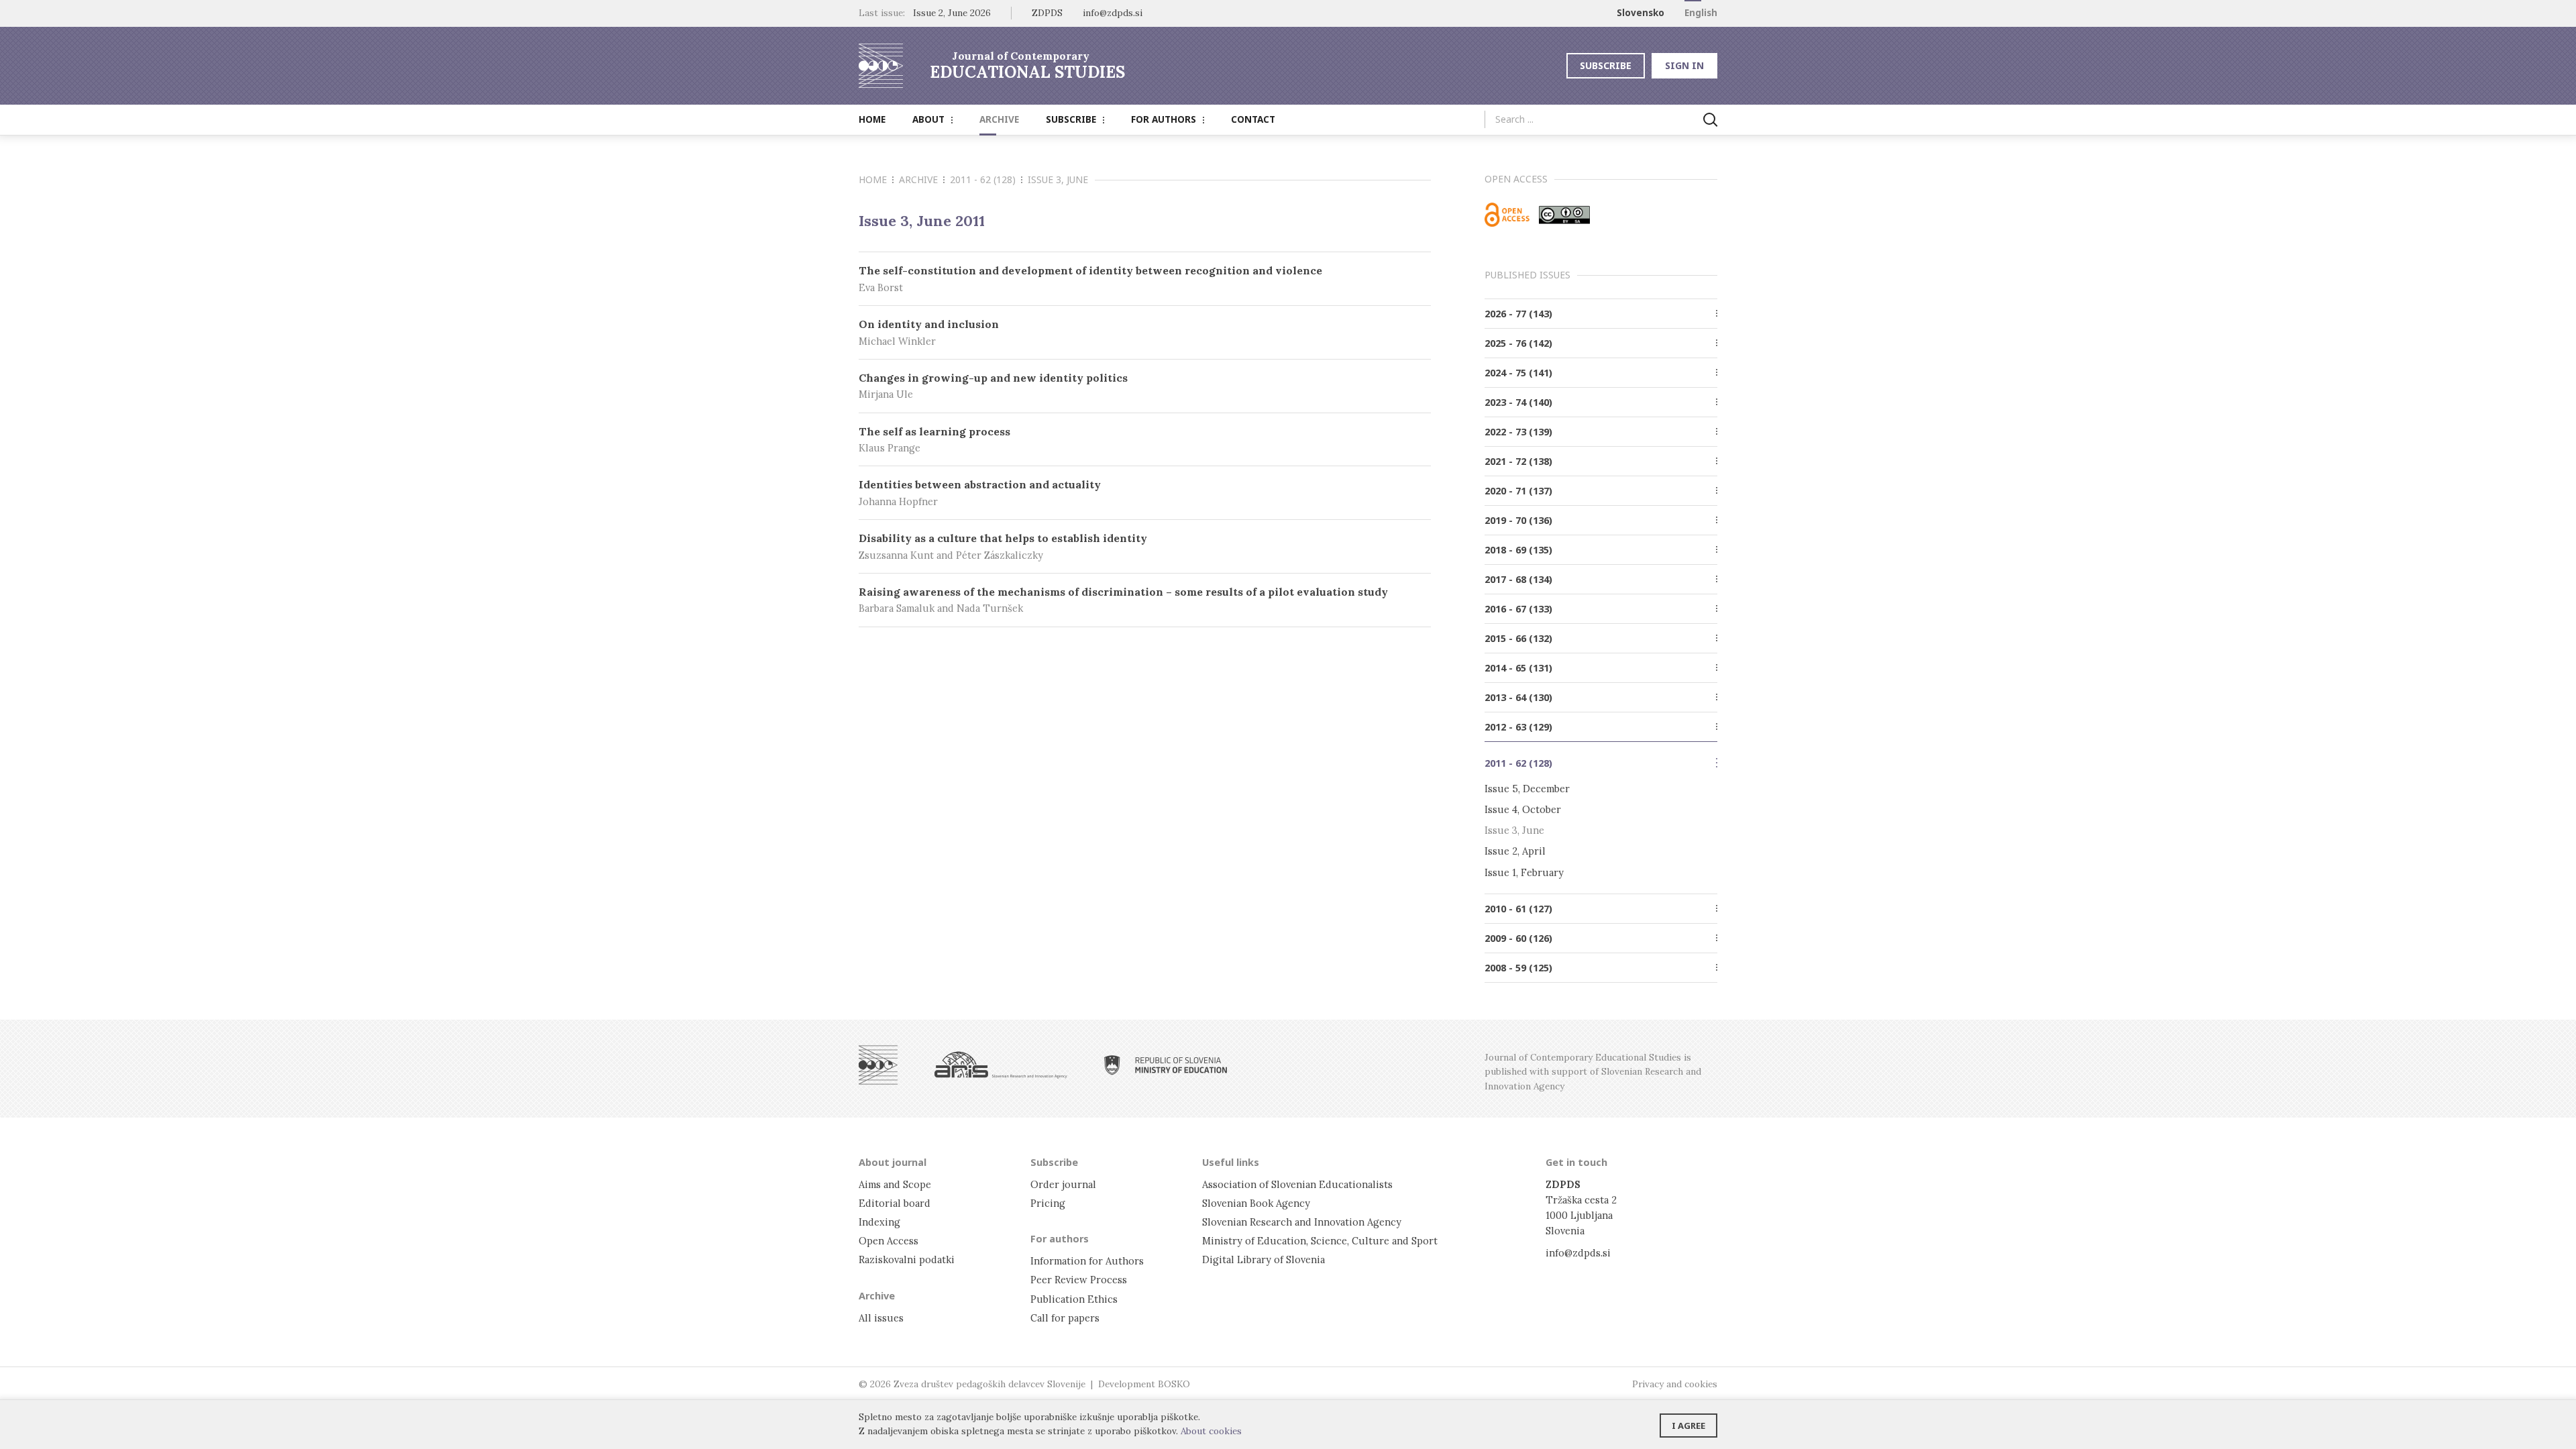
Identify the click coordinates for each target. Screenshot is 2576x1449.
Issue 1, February (1524, 872)
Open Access (889, 1241)
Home (872, 119)
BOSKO (1174, 1384)
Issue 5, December (1527, 789)
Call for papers (1065, 1318)
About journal (893, 1162)
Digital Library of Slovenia (1264, 1259)
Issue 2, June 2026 (952, 13)
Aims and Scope (895, 1184)
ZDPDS (1047, 13)
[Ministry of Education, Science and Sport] (1166, 1065)
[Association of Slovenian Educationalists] (878, 1065)
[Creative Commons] (1564, 215)
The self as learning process (934, 440)
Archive (999, 119)
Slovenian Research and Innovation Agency (1302, 1222)
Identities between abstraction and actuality (980, 493)
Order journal (1063, 1184)
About (928, 119)
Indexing (879, 1222)
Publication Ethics (1074, 1299)
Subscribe (1606, 65)
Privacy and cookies (1675, 1384)
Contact (1253, 119)
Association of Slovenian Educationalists (1297, 1184)
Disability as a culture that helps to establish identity (1003, 546)
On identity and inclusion (929, 332)
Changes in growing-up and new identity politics (993, 386)
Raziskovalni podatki (907, 1259)
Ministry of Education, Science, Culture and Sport (1320, 1241)
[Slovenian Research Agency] (1001, 1065)
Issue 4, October (1523, 809)
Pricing (1048, 1203)
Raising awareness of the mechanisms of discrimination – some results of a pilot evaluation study (1123, 600)
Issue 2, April (1515, 851)
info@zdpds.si (1578, 1253)
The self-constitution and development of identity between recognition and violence (1090, 279)
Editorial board (895, 1203)
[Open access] (1507, 215)
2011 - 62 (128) (983, 179)
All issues (881, 1318)
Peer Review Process (1079, 1280)
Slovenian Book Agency (1256, 1203)
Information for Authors (1087, 1261)
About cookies (1211, 1431)
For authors (1164, 119)
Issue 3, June (1514, 830)
